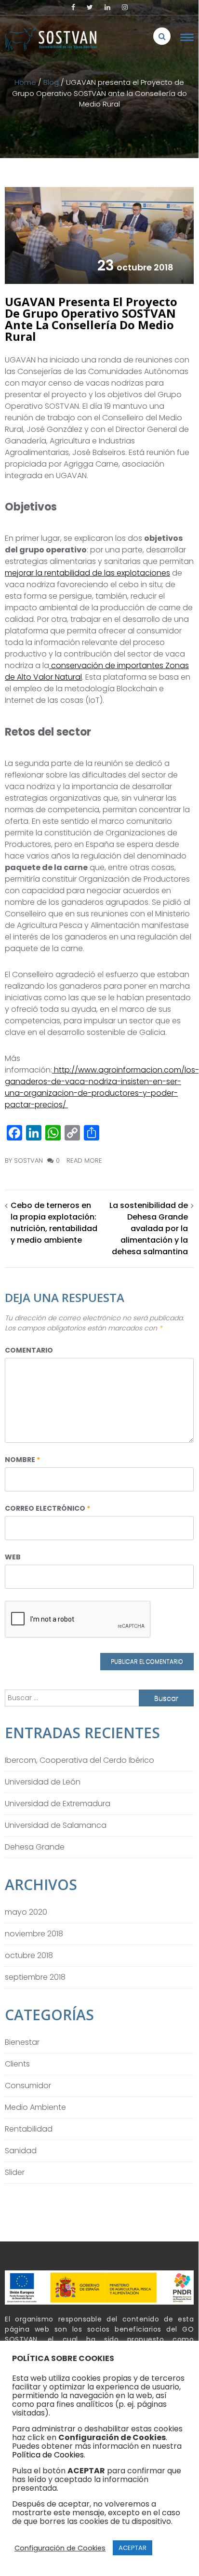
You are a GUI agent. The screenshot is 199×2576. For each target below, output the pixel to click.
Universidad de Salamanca (56, 1825)
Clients (17, 2064)
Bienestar (22, 2042)
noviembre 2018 (34, 1934)
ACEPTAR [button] (133, 2548)
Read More (84, 1161)
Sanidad (21, 2151)
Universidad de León (43, 1782)
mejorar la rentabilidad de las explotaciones (87, 573)
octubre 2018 (29, 1955)
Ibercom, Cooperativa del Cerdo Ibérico (80, 1760)
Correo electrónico (47, 1508)
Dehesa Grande (35, 1847)
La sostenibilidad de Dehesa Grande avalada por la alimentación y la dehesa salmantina (149, 1228)
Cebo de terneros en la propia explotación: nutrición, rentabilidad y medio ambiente (54, 1223)
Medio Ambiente (35, 2107)
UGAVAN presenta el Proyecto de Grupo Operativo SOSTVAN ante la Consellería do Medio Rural (91, 319)
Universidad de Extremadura (58, 1804)
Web (13, 1557)
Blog (51, 82)
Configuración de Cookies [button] (60, 2548)
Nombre (22, 1460)
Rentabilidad (29, 2129)
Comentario (29, 1350)
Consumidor (28, 2086)
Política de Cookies (48, 2455)
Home (25, 82)
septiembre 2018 (35, 1977)
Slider (15, 2172)
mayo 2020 (26, 1912)
